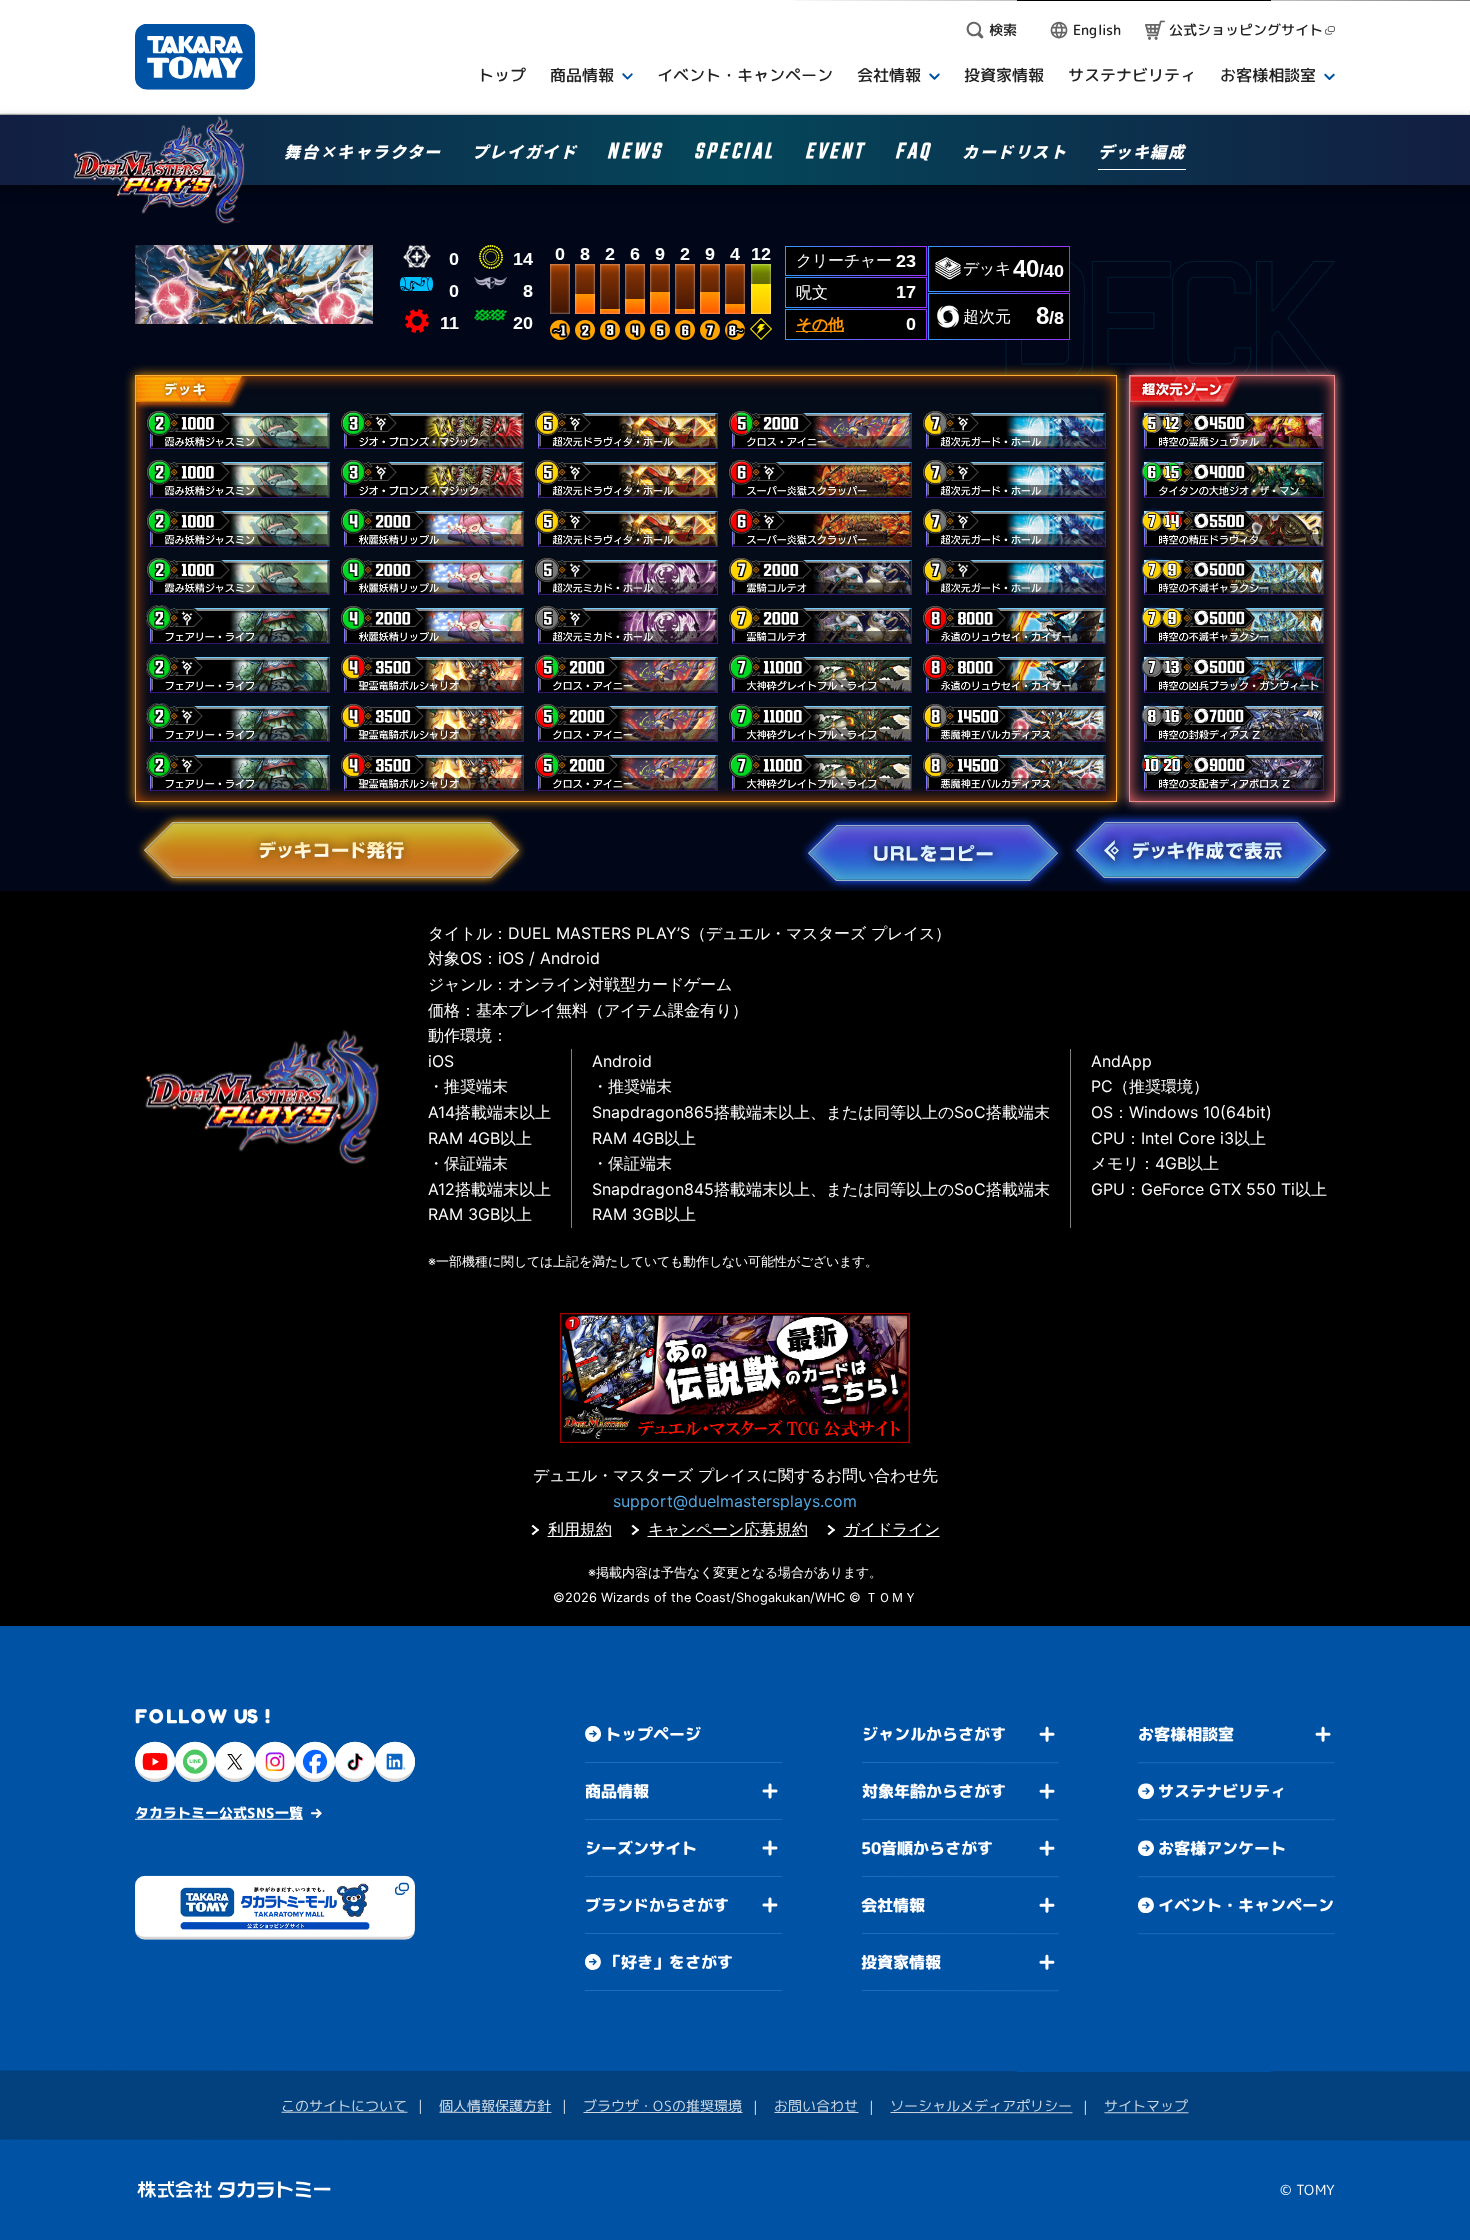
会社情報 (893, 1905)
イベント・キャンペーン (1246, 1905)
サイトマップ (1146, 2105)
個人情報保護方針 (495, 2105)
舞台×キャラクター (362, 153)
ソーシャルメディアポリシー (981, 2105)
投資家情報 (901, 1962)
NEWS (635, 154)
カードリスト (1015, 153)
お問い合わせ (816, 2105)
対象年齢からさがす (934, 1791)
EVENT (835, 154)
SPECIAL (734, 154)
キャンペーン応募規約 (728, 1529)
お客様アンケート (1222, 1848)
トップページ (653, 1734)
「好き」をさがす (669, 1962)
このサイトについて (344, 2105)
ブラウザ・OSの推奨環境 (662, 2105)
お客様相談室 (1186, 1734)
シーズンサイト (641, 1848)
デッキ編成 (1142, 153)
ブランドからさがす (657, 1905)
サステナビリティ (1222, 1791)
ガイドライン (892, 1529)
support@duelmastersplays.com (735, 1501)
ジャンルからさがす (934, 1734)
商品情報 (617, 1791)
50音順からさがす (927, 1848)
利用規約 (580, 1529)
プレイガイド (525, 153)
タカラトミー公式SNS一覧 (219, 1812)
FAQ (913, 154)
